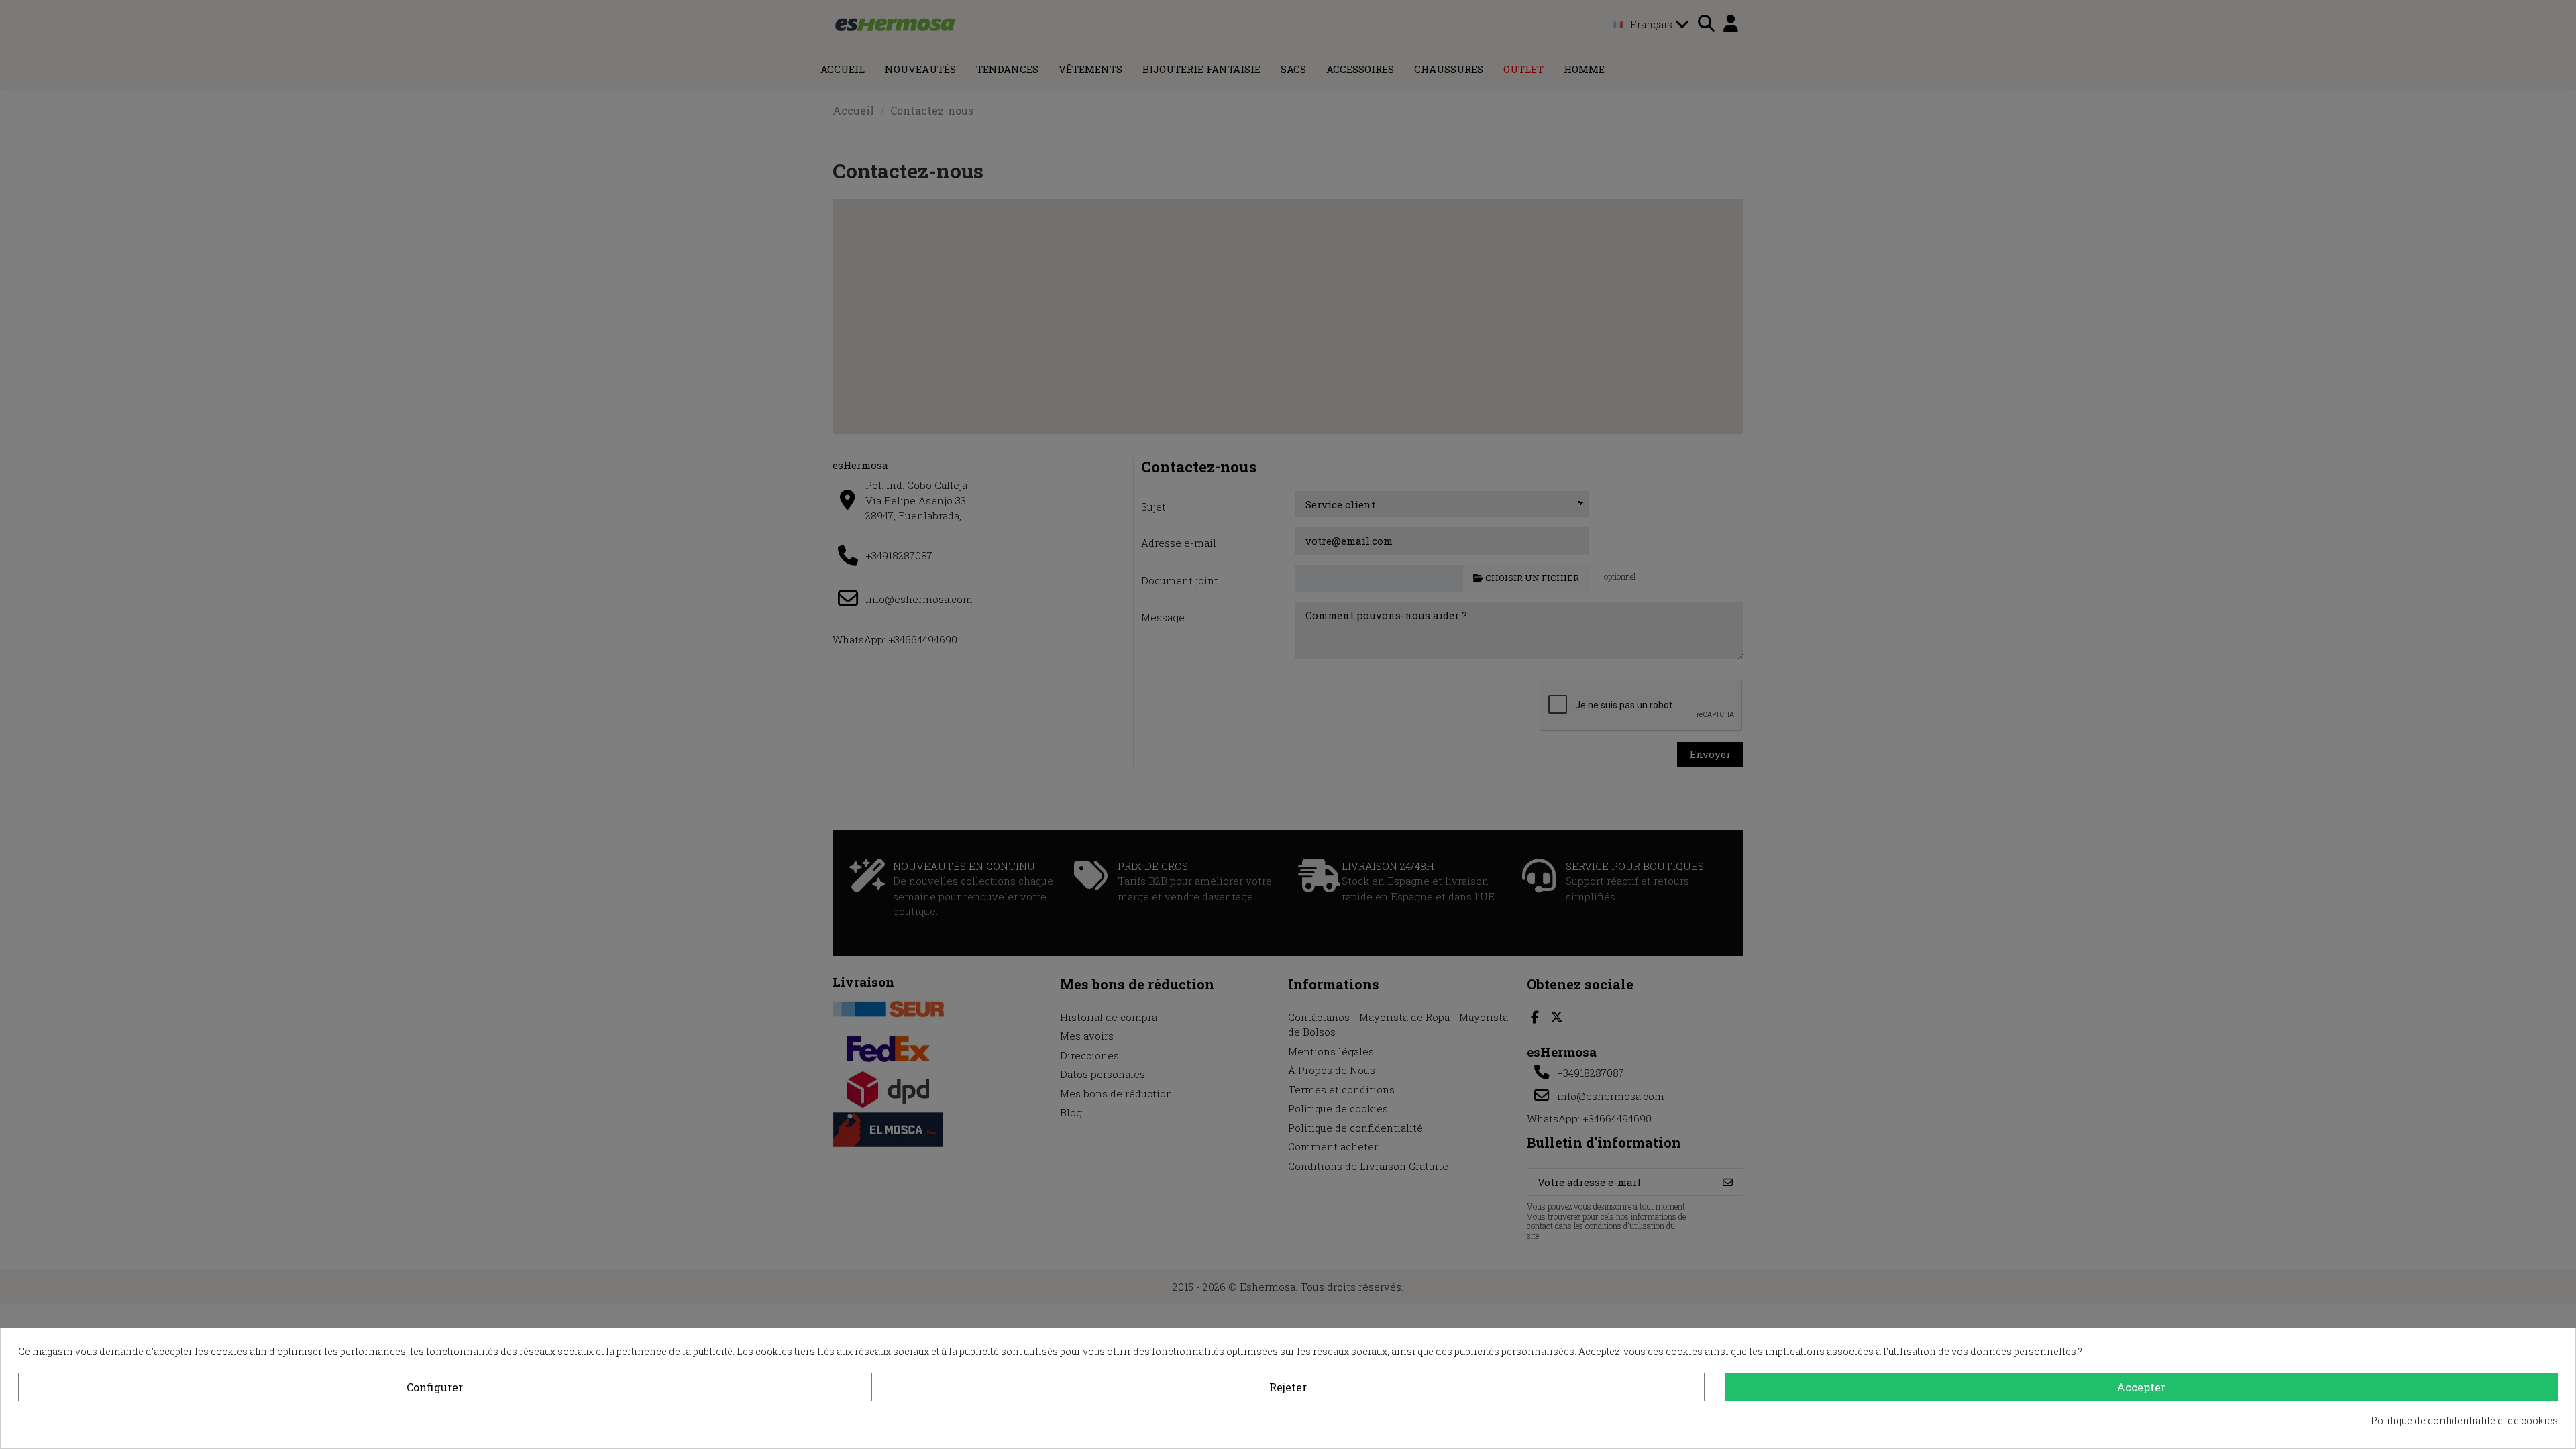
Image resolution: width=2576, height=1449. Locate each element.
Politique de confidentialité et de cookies (2464, 1420)
